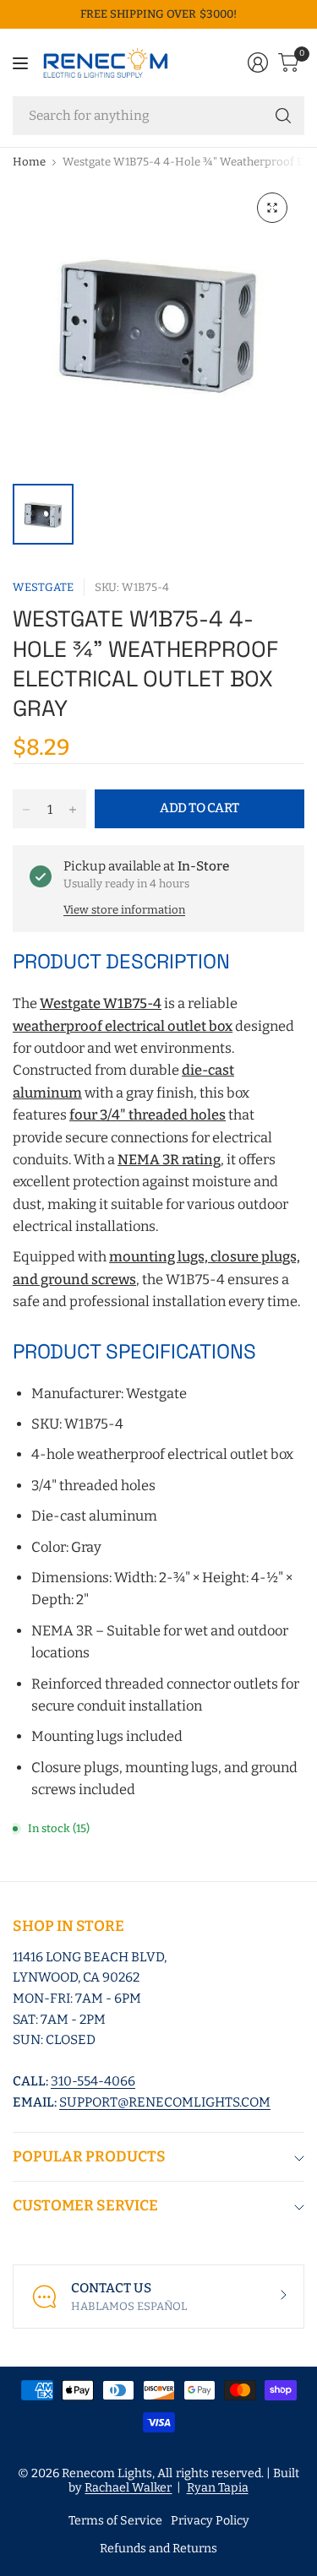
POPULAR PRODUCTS (89, 2157)
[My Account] (258, 62)
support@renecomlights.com (165, 2102)
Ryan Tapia (218, 2488)
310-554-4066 (93, 2081)
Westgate (43, 587)
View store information (124, 910)
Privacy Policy (210, 2521)
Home (29, 162)
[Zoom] (272, 208)
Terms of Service (115, 2521)
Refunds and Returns (158, 2549)
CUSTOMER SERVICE (85, 2206)
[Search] (283, 116)
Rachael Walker (128, 2488)
